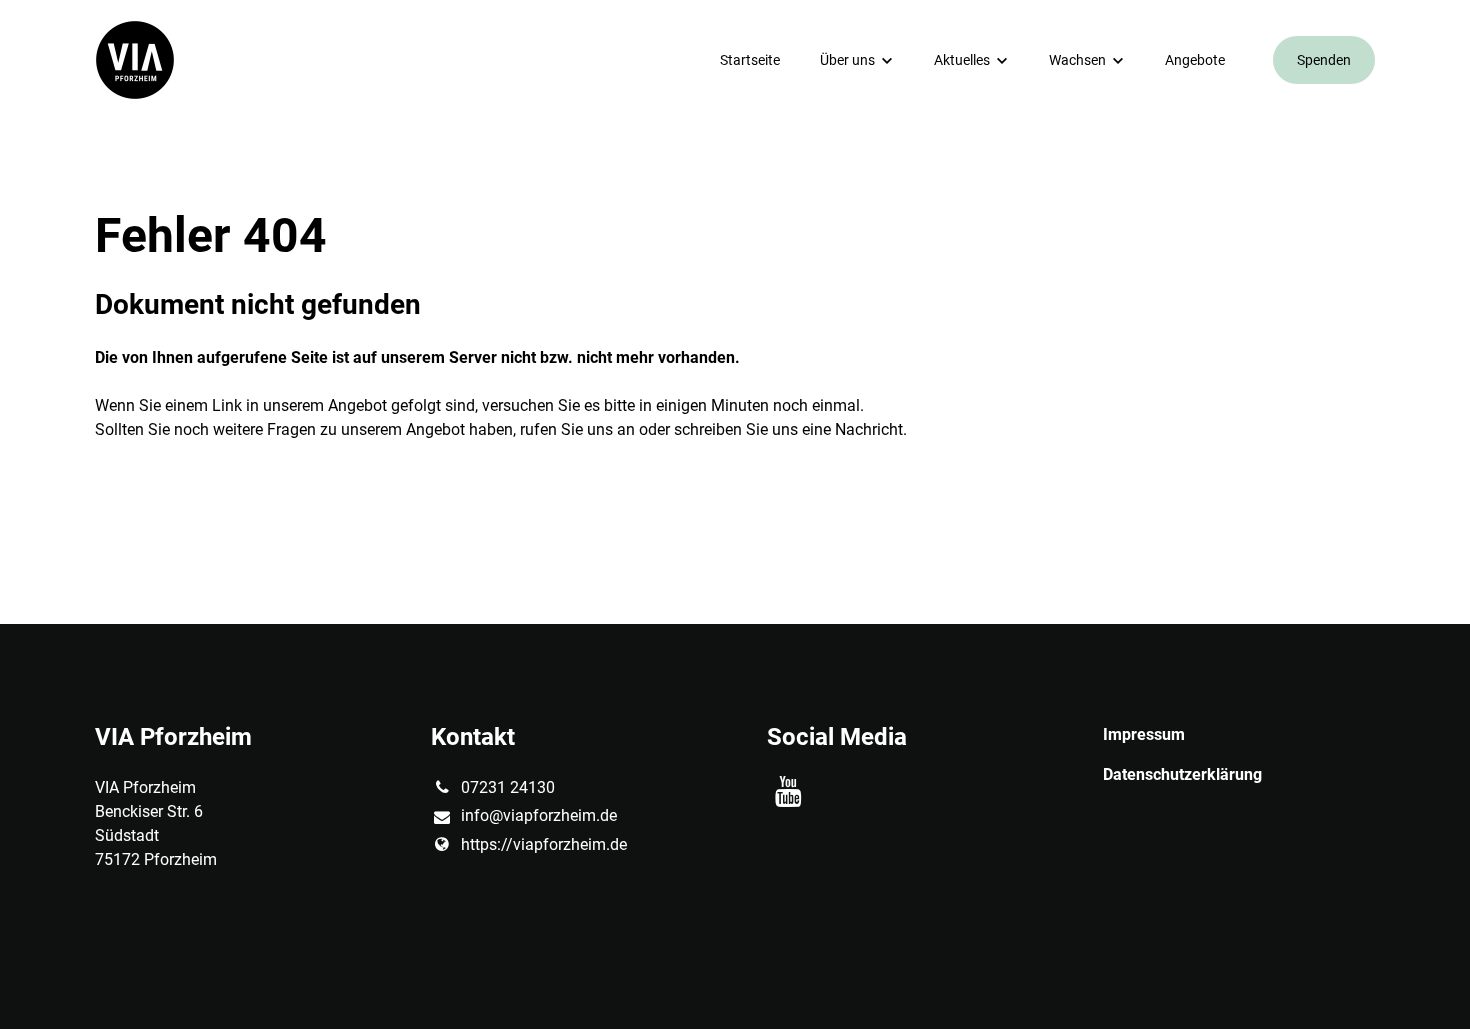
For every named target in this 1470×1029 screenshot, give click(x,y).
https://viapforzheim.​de (544, 844)
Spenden (1324, 60)
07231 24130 (508, 787)
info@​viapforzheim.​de (539, 815)
